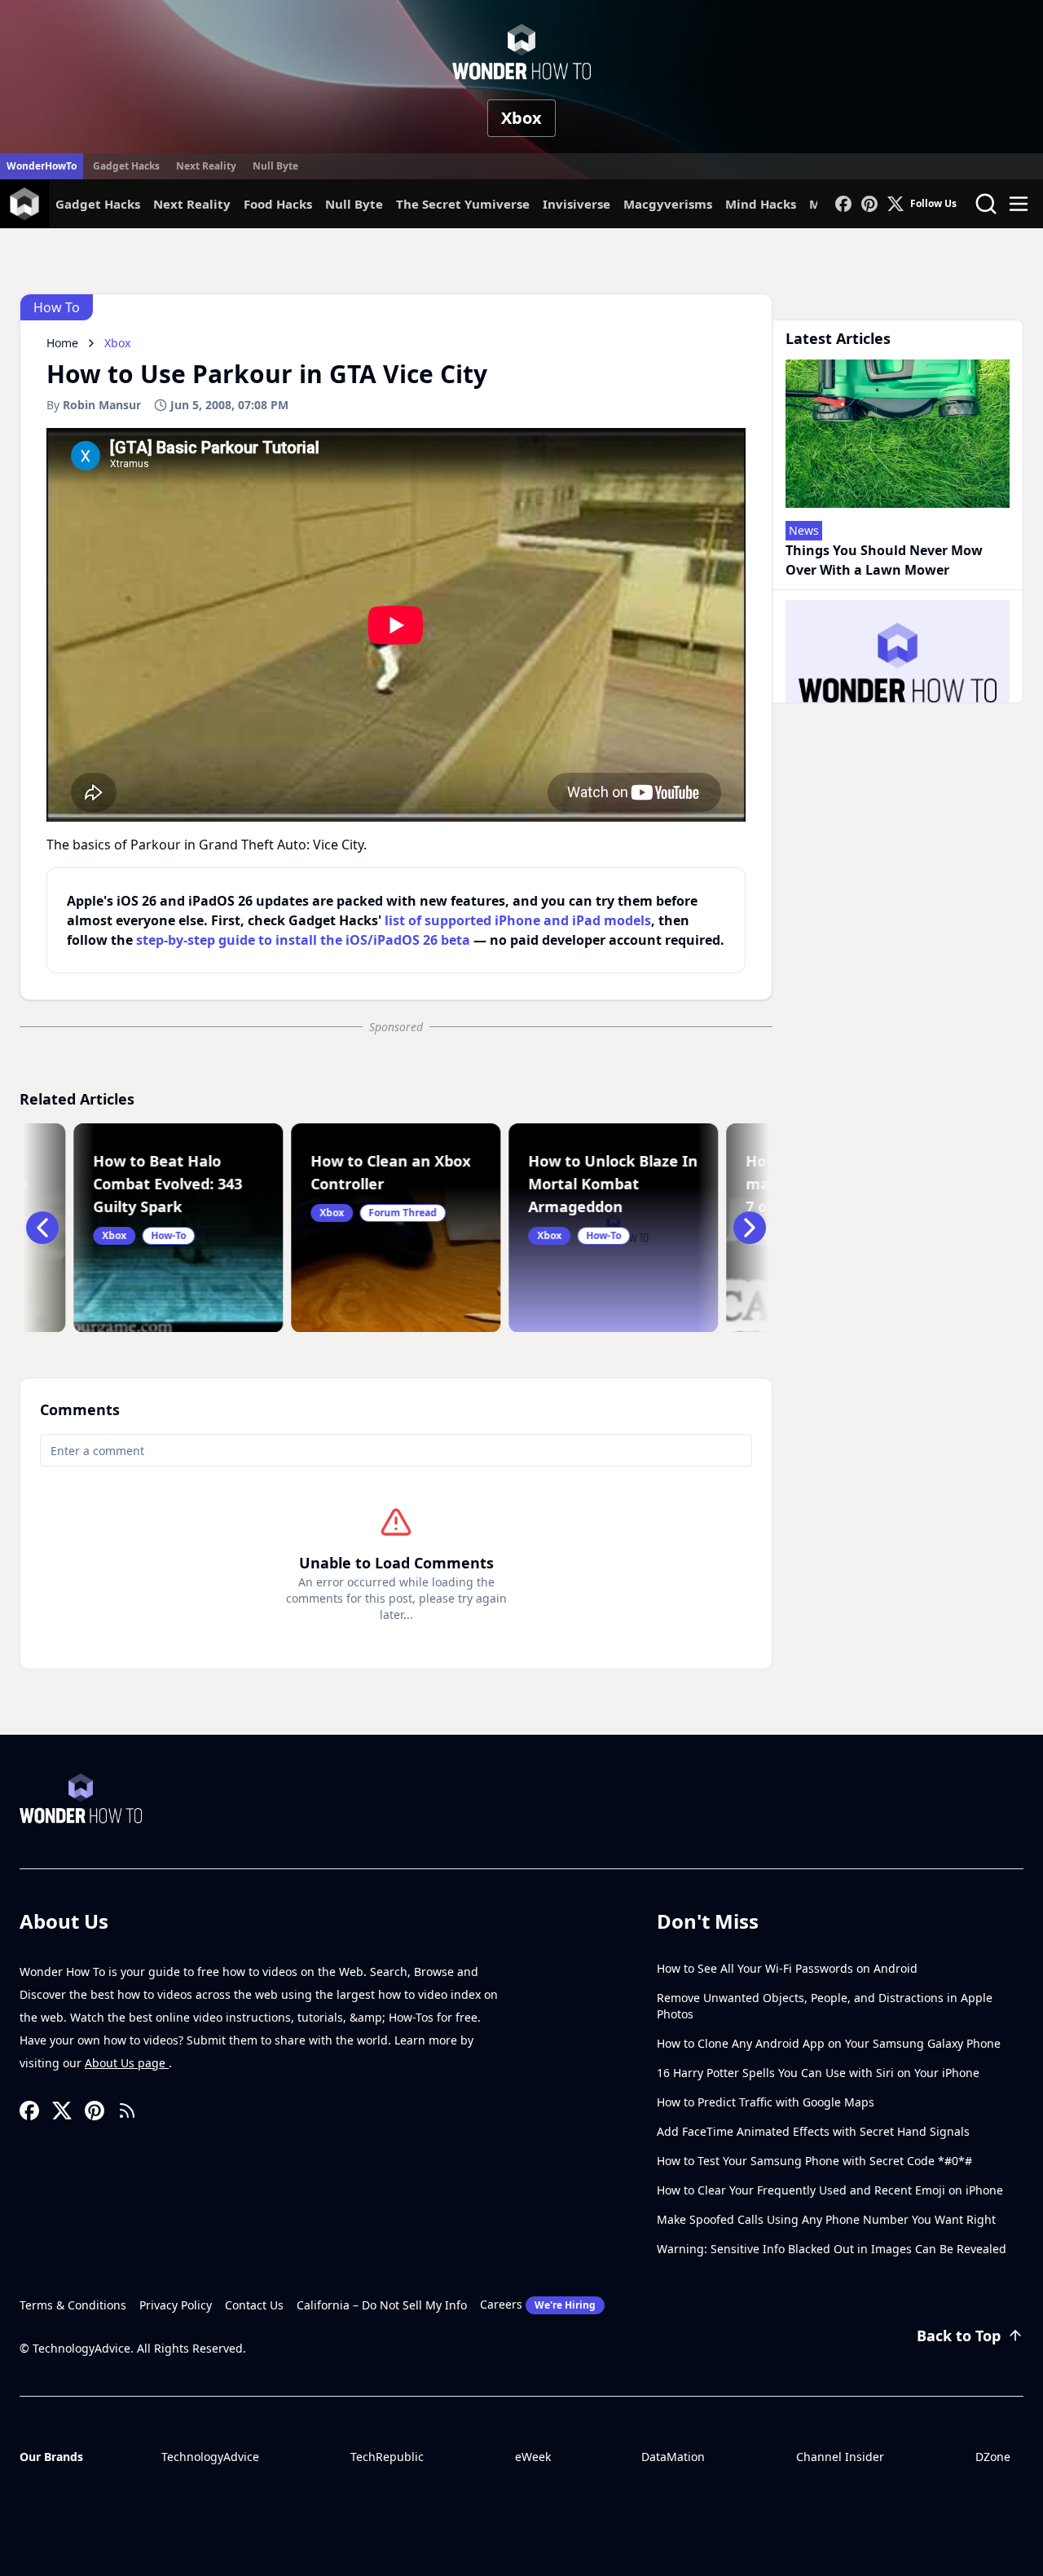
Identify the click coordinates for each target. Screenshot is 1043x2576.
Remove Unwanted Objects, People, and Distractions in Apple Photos (825, 2006)
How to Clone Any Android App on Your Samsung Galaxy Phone (829, 2043)
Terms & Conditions (73, 2305)
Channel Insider (840, 2457)
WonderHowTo (42, 166)
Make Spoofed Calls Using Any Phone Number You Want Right (826, 2219)
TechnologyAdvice (210, 2457)
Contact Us (254, 2305)
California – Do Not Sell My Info (382, 2305)
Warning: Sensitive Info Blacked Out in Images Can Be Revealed (832, 2249)
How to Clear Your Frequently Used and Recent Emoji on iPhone (830, 2190)
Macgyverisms (668, 204)
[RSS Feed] (127, 2111)
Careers (538, 2304)
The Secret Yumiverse (463, 204)
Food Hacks (278, 204)
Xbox (521, 118)
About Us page (127, 2063)
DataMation (673, 2457)
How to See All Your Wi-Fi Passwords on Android (787, 1968)
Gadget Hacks (126, 166)
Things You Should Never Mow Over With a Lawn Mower (884, 560)
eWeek (533, 2457)
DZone (993, 2457)
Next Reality (206, 166)
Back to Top (959, 2336)
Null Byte (275, 166)
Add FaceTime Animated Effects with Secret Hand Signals (813, 2131)
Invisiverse (577, 204)
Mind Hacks (761, 204)
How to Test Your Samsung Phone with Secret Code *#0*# (814, 2161)
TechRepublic (387, 2457)
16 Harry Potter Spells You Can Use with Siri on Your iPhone (818, 2073)
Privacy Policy (176, 2305)
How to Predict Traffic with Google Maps (766, 2102)
